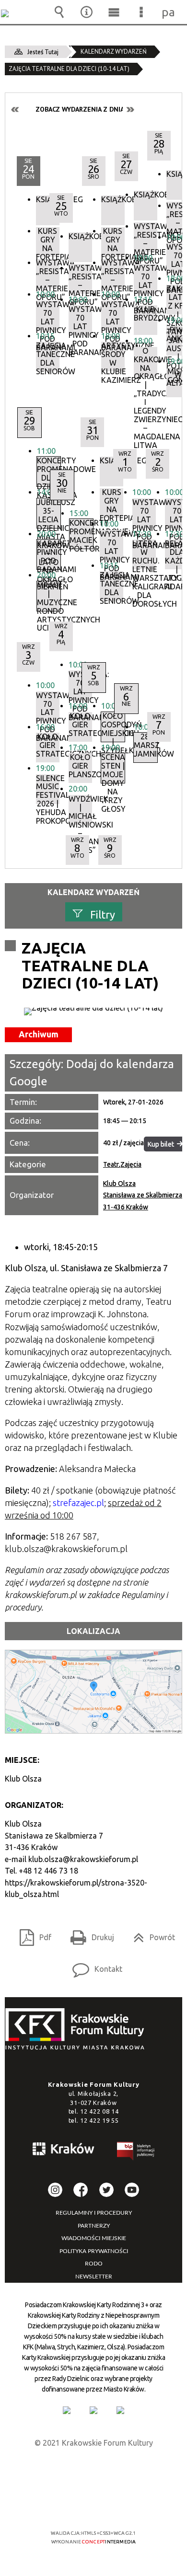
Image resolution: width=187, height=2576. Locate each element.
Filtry (103, 914)
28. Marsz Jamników (146, 745)
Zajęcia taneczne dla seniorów (48, 356)
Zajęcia (131, 1164)
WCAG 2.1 (123, 2505)
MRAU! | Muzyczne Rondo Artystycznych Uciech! (49, 596)
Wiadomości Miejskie (94, 2238)
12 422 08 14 (99, 2111)
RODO (94, 2264)
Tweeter (106, 2190)
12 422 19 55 (99, 2120)
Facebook (81, 2190)
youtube (132, 2190)
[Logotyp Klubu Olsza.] (93, 1012)
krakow (64, 2150)
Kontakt (93, 1966)
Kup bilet (161, 1144)
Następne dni (130, 109)
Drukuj (88, 1934)
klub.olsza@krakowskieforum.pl (83, 1859)
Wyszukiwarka (59, 12)
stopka (78, 2030)
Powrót (150, 1934)
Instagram (55, 2190)
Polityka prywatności (94, 2251)
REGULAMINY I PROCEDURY (94, 2213)
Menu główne (114, 12)
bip (136, 2153)
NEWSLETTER (94, 2277)
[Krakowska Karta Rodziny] (67, 2410)
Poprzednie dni (15, 109)
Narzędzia (87, 12)
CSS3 (93, 2505)
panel (169, 12)
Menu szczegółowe (141, 12)
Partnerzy (94, 2226)
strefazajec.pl (78, 1503)
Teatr (111, 1164)
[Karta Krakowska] (120, 2410)
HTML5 (78, 2505)
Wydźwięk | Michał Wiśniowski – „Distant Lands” (80, 810)
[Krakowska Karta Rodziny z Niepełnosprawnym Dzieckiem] (93, 2410)
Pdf (32, 1934)
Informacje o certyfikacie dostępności (94, 2471)
